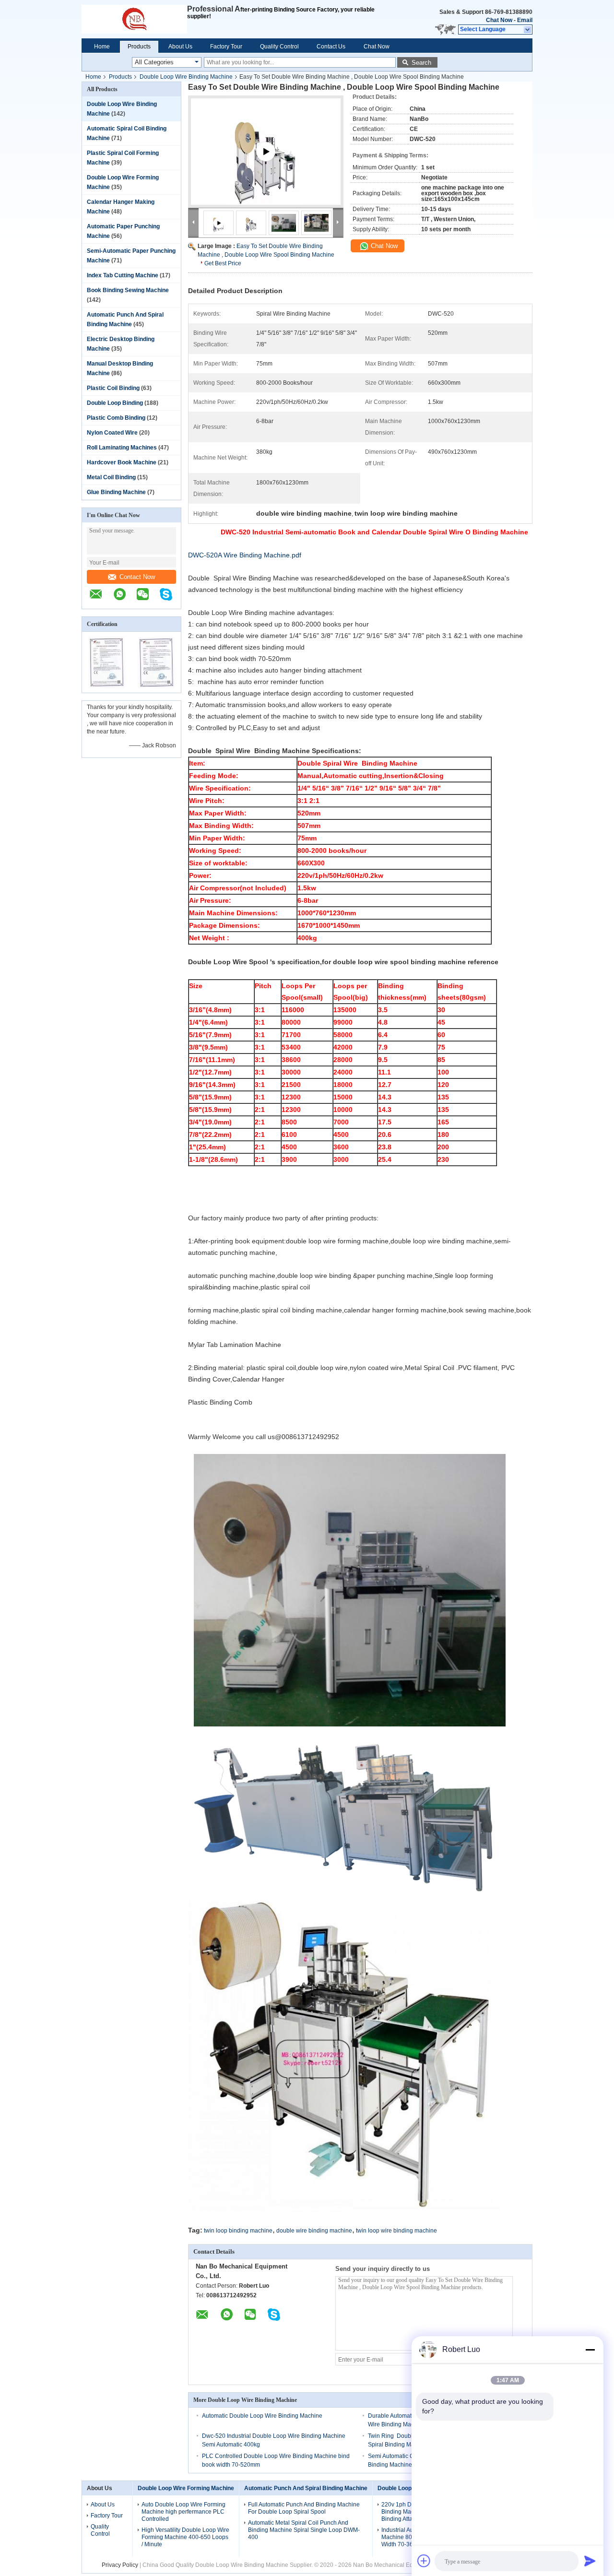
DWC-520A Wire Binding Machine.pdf (245, 555)
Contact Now (137, 577)
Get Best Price (223, 263)
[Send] (590, 2561)
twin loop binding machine (238, 2231)
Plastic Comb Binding (116, 418)
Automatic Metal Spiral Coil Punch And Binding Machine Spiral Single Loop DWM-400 (304, 2530)
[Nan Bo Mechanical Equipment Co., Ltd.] (134, 19)
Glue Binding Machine (116, 492)
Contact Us (331, 47)
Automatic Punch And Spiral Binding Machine (306, 2488)
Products (139, 47)
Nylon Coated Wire (112, 433)
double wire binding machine (314, 2231)
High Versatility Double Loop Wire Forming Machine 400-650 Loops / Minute (185, 2537)
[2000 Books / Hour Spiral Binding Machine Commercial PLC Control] (266, 163)
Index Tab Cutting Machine (123, 275)
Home (102, 47)
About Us (180, 47)
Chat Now (499, 20)
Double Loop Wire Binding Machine (186, 77)
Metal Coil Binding (111, 477)
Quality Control (279, 47)
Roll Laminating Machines (122, 448)
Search (421, 63)
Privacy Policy (120, 2565)
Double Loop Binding (115, 403)
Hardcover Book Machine (122, 462)
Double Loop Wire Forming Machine (186, 2488)
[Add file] (424, 2561)
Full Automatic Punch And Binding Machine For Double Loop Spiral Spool (304, 2508)
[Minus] (590, 2350)
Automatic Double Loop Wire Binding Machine (262, 2416)
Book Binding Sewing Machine (128, 290)
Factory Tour (226, 47)
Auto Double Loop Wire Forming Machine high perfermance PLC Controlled (183, 2512)
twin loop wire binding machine (396, 2231)
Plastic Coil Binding (113, 388)
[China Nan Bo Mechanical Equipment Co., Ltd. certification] (107, 686)
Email (525, 20)
